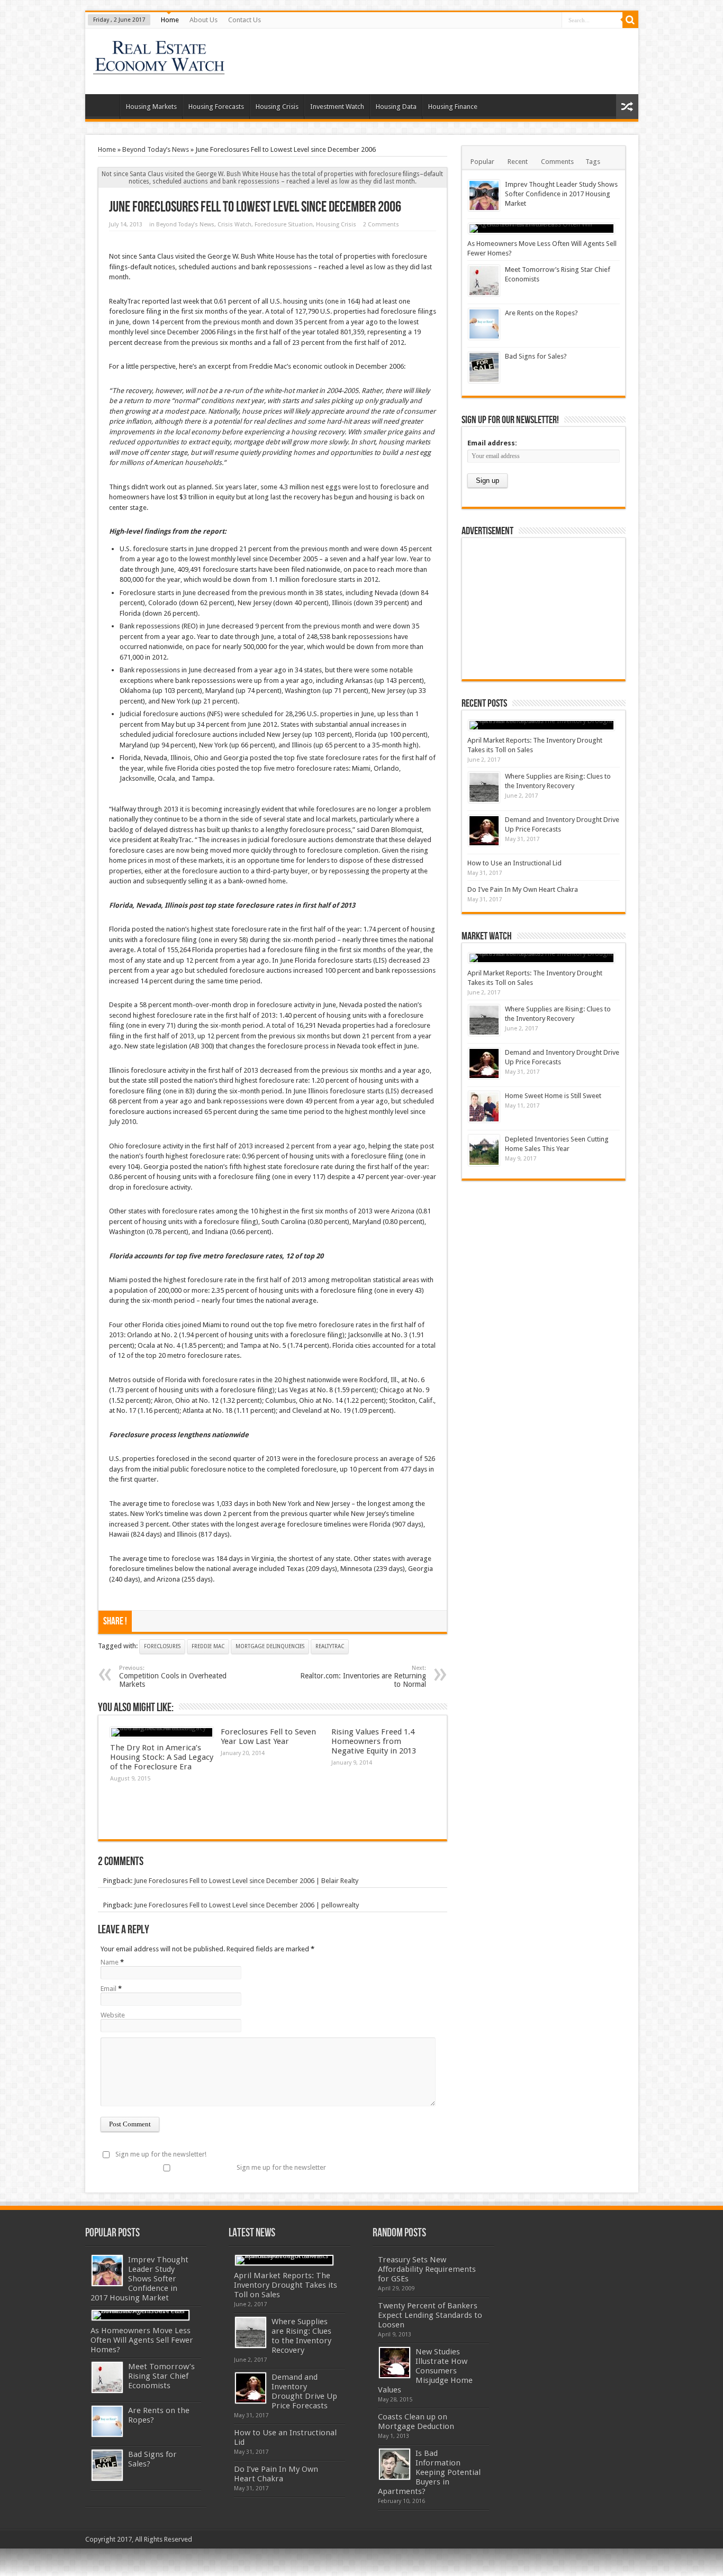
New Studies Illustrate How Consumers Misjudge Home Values (425, 2371)
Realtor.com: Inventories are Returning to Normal (363, 1677)
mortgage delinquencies (270, 1646)
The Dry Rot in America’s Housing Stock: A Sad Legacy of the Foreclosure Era (162, 1757)
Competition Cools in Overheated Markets (173, 1677)
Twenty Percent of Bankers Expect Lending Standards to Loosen (430, 2315)
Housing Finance (453, 107)
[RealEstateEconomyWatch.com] (160, 68)
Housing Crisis (277, 107)
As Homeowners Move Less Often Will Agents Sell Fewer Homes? (142, 2340)
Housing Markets (151, 107)
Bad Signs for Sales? (536, 356)
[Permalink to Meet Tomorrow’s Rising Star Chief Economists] (484, 281)
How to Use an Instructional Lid (514, 863)
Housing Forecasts (216, 107)
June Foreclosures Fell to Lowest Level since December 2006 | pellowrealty (246, 1905)
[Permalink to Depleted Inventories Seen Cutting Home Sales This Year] (484, 1150)
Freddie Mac (208, 1646)
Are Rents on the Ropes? (541, 313)
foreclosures (162, 1646)
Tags (593, 162)
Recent (518, 162)
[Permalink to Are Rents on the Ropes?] (484, 324)
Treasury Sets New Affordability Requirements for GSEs (427, 2269)
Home (170, 20)
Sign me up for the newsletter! (161, 2154)
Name (110, 1962)
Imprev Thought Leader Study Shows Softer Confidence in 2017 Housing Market (561, 194)
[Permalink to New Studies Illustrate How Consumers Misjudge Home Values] (395, 2363)
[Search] (630, 20)
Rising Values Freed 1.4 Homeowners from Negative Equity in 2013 (374, 1741)
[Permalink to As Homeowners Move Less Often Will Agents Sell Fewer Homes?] (541, 229)
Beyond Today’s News (156, 149)
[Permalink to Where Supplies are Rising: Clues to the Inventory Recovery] (484, 787)
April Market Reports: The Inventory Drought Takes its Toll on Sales (286, 2285)
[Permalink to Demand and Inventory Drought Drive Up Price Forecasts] (484, 831)
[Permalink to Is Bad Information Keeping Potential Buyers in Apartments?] (395, 2464)
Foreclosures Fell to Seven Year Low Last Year (268, 1737)
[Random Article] (627, 107)
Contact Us (245, 20)
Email (109, 1989)
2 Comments (381, 225)
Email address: (492, 443)
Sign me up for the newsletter (281, 2167)
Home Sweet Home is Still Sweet (553, 1096)
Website (113, 2015)
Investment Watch (337, 107)
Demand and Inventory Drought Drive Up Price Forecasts (304, 2391)
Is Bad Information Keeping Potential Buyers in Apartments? (429, 2472)
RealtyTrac (330, 1646)
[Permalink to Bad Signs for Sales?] (484, 367)
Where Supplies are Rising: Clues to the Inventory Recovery (301, 2336)
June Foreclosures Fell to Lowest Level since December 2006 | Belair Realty (246, 1881)
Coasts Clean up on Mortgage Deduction (416, 2422)
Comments (557, 162)
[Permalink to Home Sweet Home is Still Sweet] (484, 1107)
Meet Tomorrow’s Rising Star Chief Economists (161, 2376)
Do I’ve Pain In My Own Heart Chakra (523, 889)
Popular (482, 162)
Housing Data (396, 107)
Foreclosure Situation (284, 225)
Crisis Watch (234, 225)
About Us (204, 20)
